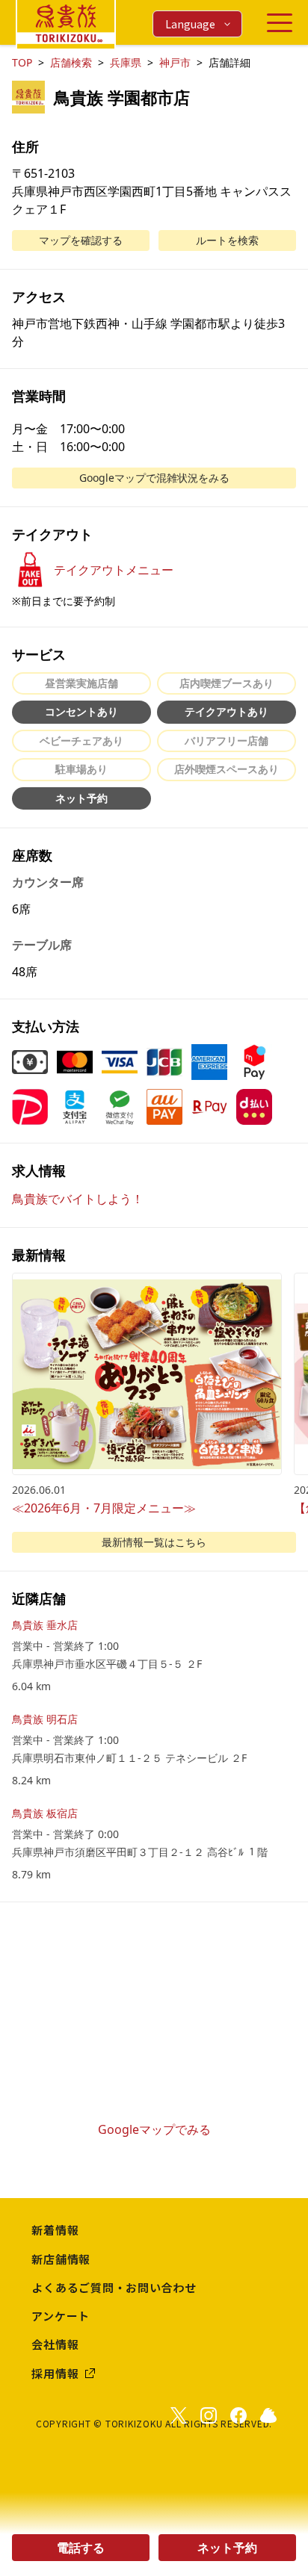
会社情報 (55, 2344)
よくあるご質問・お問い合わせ (114, 2287)
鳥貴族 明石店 (45, 1719)
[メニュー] (280, 23)
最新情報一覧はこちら (154, 1542)
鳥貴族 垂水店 (45, 1625)
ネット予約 (227, 2548)
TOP (22, 62)
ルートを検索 (227, 240)
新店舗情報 (61, 2259)
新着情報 (55, 2230)
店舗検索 (71, 62)
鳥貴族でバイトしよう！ (78, 1199)
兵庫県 (126, 62)
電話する (81, 2548)
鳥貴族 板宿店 (45, 1813)
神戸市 (175, 62)
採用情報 (55, 2373)
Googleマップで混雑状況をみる (154, 478)
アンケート (61, 2316)
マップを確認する (81, 240)
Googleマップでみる (154, 2129)
